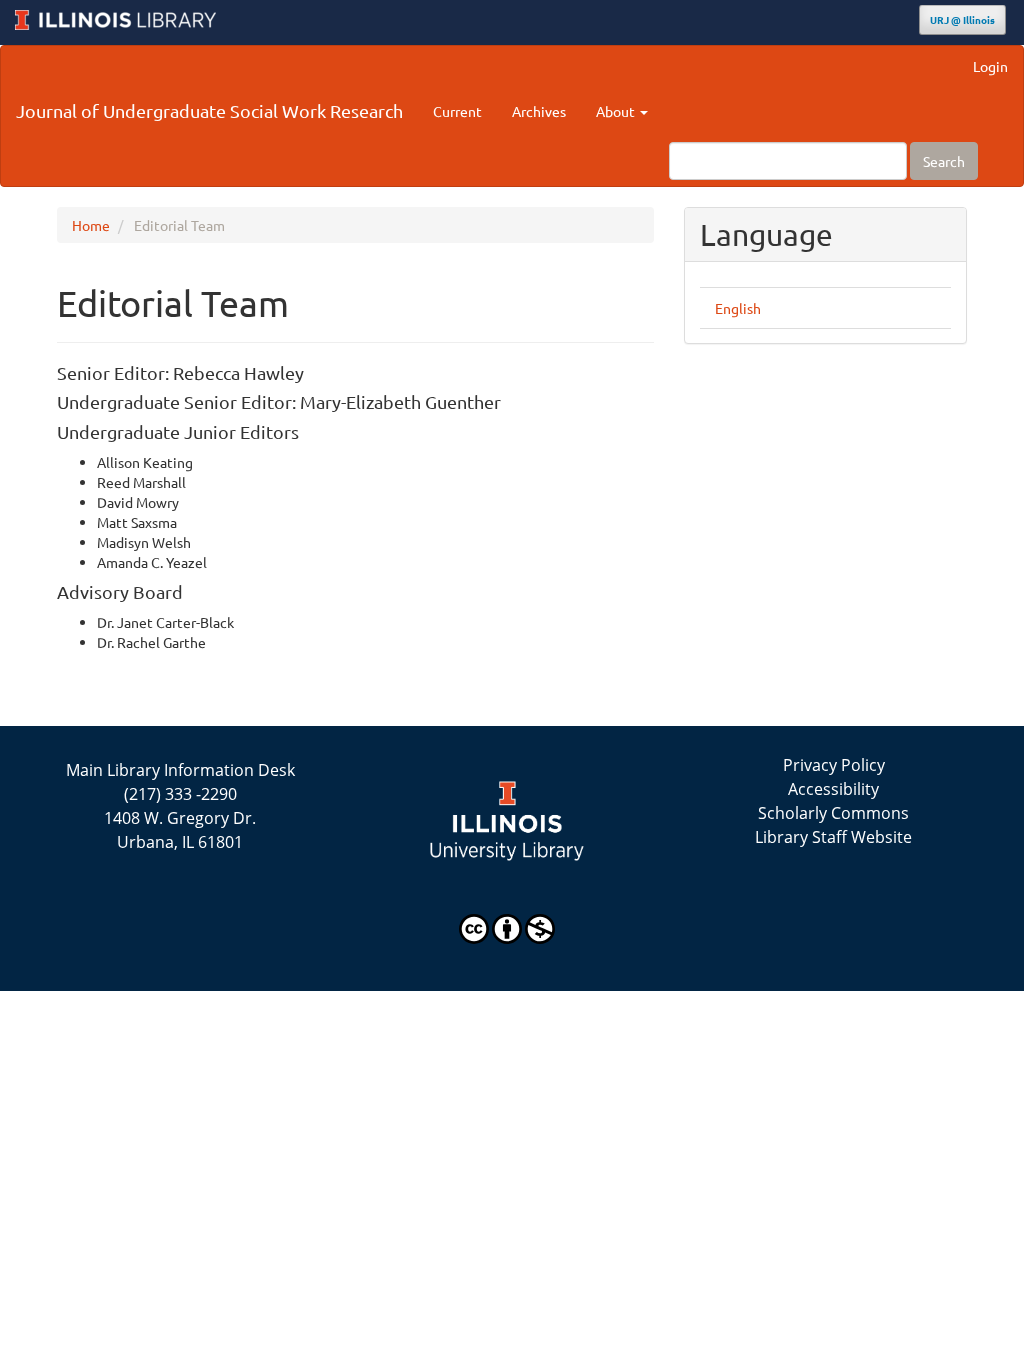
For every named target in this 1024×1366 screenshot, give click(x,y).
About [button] (617, 111)
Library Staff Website (833, 837)
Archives (539, 111)
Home (91, 225)
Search (944, 161)
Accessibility (833, 789)
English (738, 308)
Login (990, 66)
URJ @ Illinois (962, 19)
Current (457, 111)
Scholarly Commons (833, 813)
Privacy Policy (834, 765)
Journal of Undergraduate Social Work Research (209, 110)
